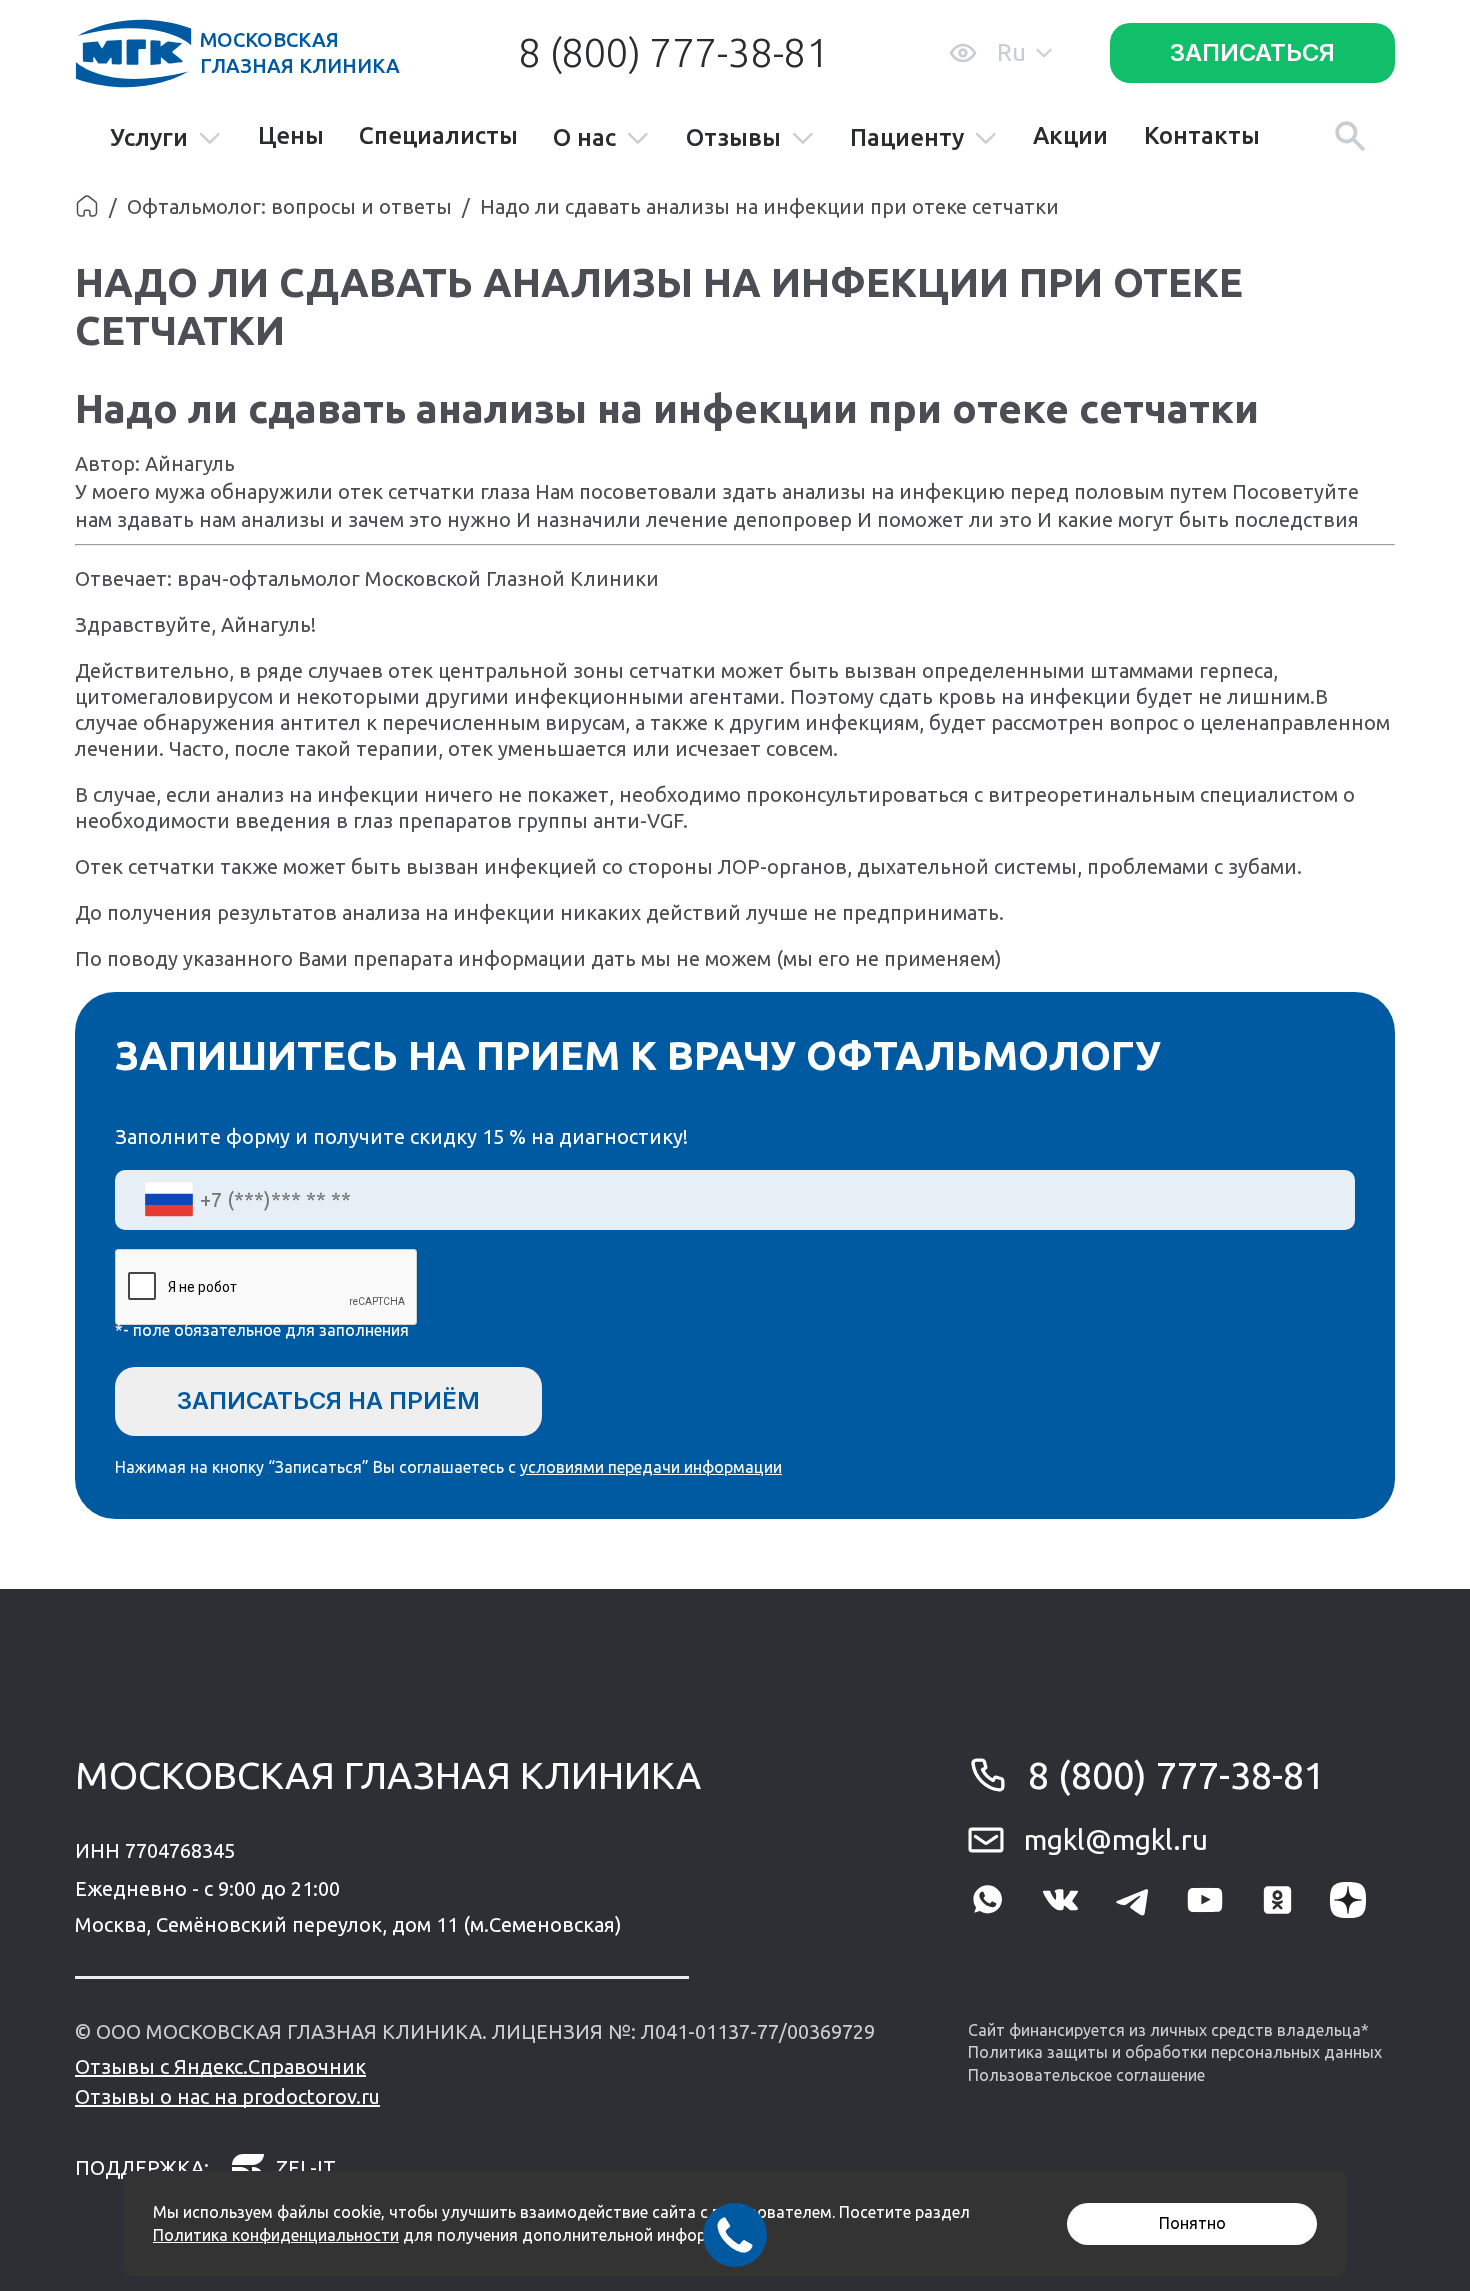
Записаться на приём (328, 1400)
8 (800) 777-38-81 (673, 52)
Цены (291, 136)
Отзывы (733, 138)
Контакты (1202, 136)
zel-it (306, 2167)
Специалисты (438, 136)
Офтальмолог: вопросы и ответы (289, 206)
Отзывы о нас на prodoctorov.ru (227, 2096)
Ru (1011, 52)
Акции (1070, 136)
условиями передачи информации (651, 1467)
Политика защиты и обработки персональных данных (1175, 2052)
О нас (584, 138)
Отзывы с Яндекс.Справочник (220, 2066)
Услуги (149, 138)
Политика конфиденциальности (276, 2235)
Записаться (1252, 52)
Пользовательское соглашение (1086, 2075)
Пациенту (907, 138)
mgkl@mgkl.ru (1116, 1839)
